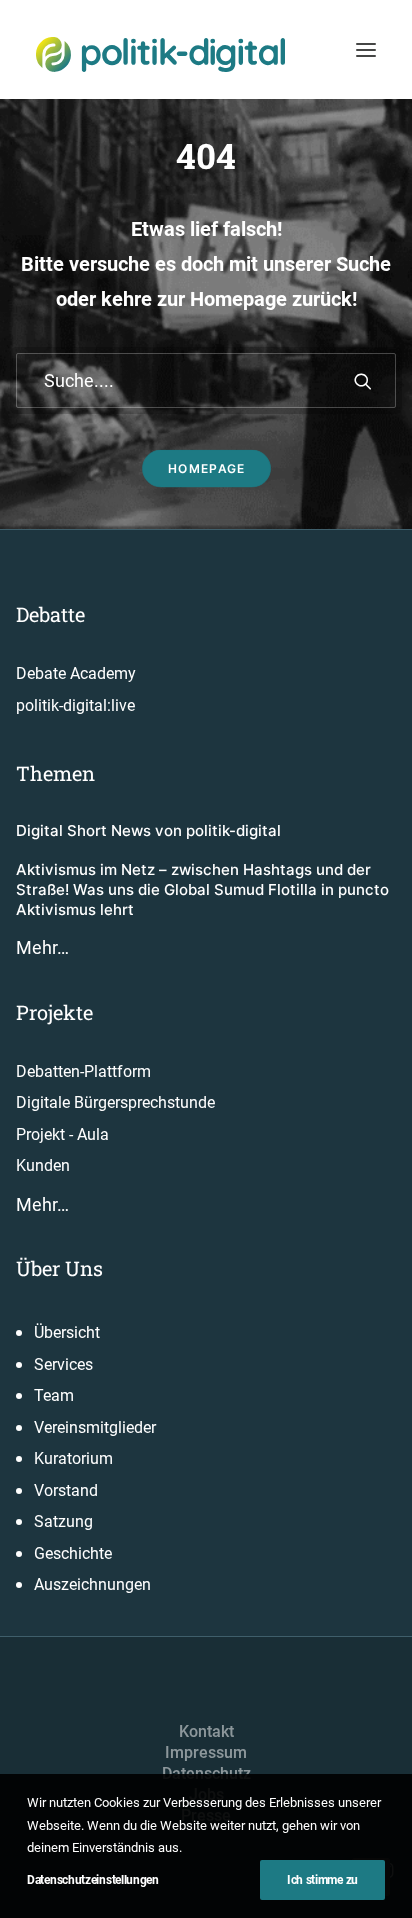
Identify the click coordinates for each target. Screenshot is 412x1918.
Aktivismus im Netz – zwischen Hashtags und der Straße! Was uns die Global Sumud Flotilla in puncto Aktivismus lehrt (202, 890)
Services (63, 1364)
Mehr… (42, 947)
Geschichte (73, 1553)
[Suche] (206, 380)
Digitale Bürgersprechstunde (115, 1102)
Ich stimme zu (322, 1880)
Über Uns (59, 1268)
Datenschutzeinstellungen (93, 1880)
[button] (366, 49)
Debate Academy (76, 673)
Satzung (63, 1521)
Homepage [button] (206, 468)
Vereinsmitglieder (95, 1427)
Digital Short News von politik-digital (148, 830)
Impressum (206, 1752)
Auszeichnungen (92, 1584)
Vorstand (66, 1490)
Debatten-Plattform (83, 1071)
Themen (55, 773)
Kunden (43, 1165)
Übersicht (67, 1332)
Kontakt (206, 1731)
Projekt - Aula (62, 1134)
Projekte (54, 1012)
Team (54, 1395)
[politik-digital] (160, 54)
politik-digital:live (75, 705)
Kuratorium (73, 1458)
